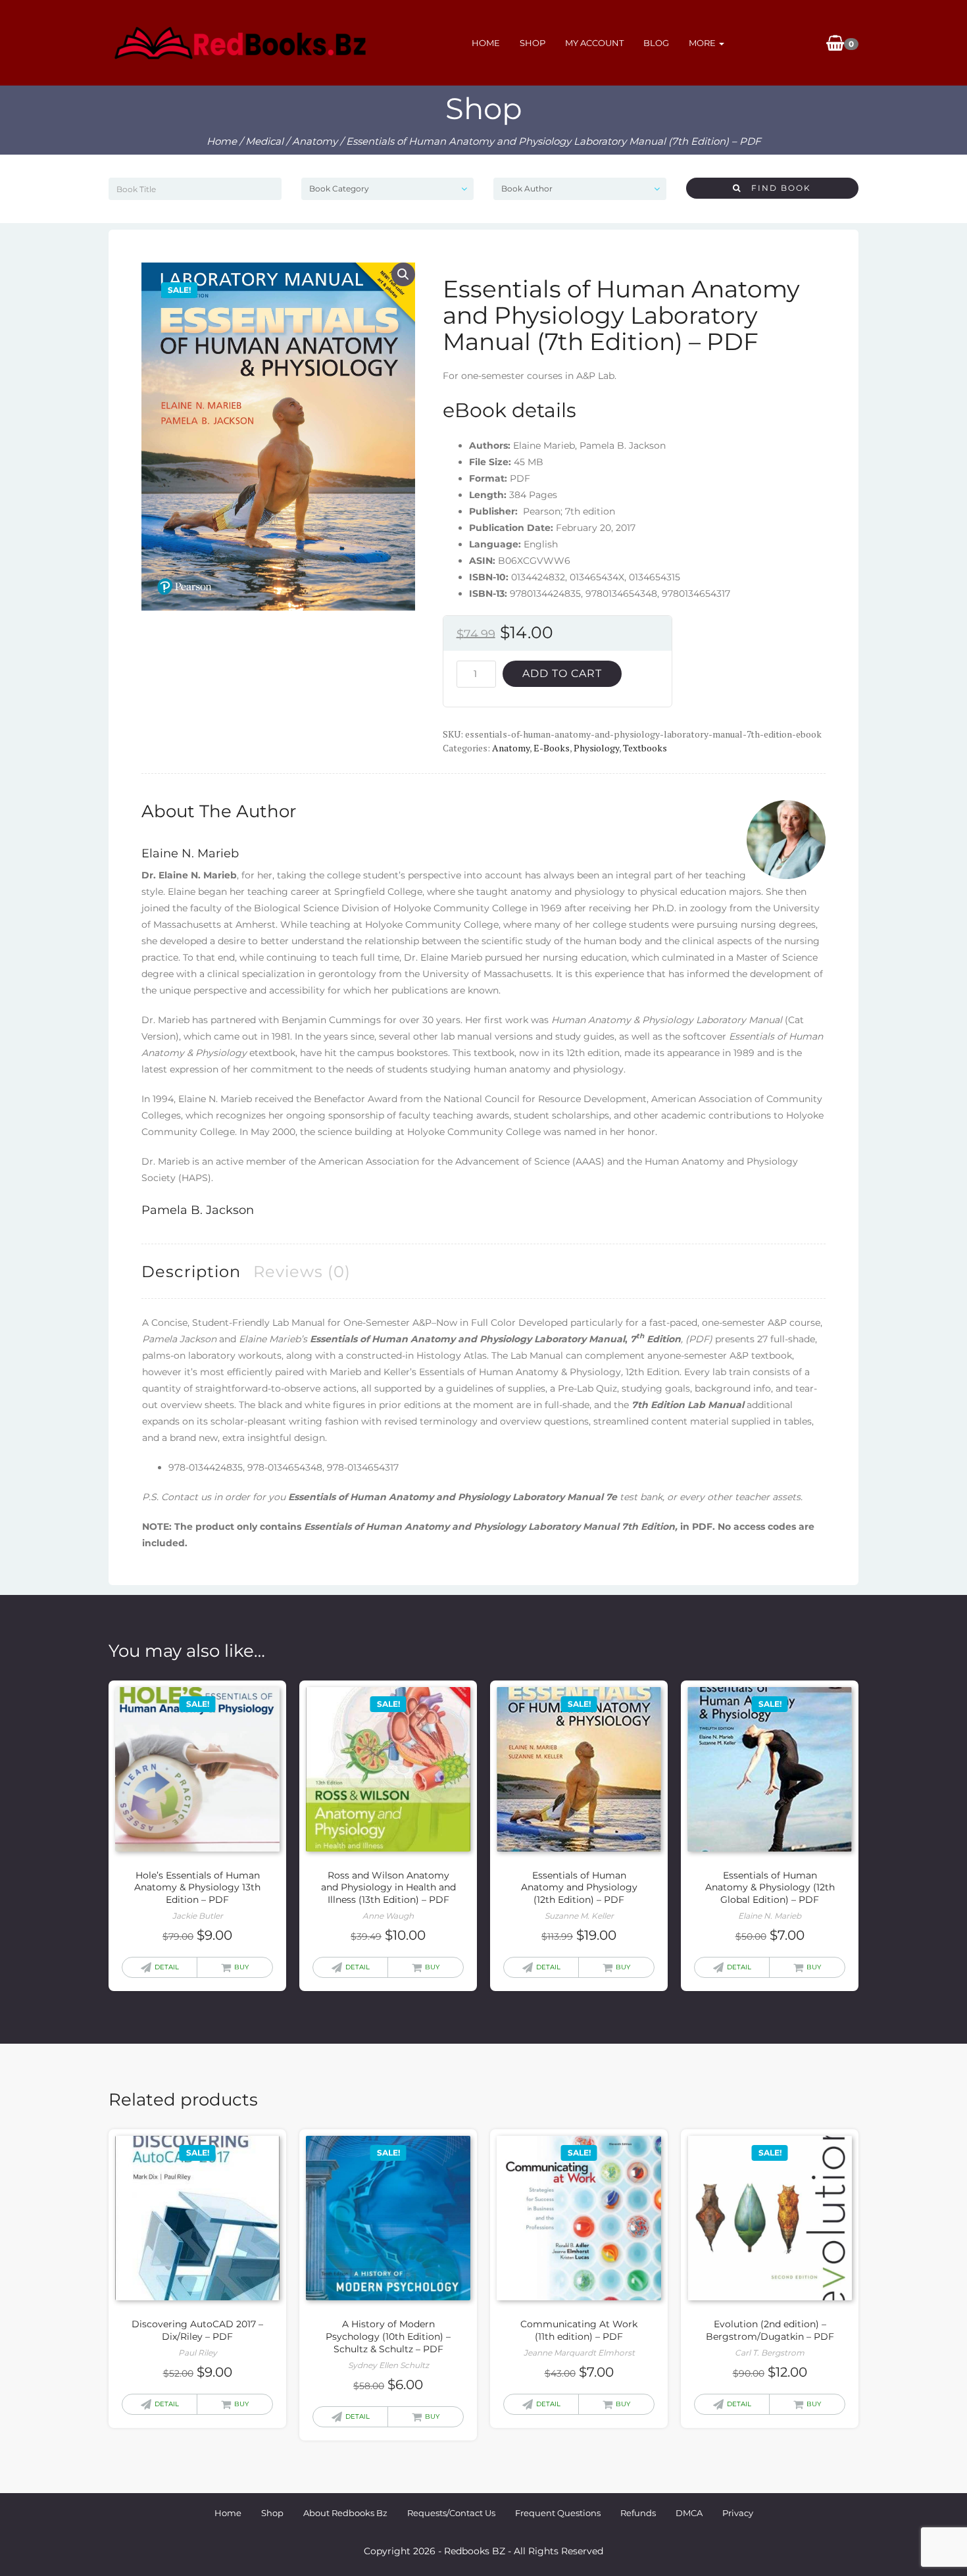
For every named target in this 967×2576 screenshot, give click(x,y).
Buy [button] (241, 1967)
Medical (264, 141)
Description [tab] (191, 1272)
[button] (403, 274)
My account (594, 43)
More (703, 43)
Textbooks (645, 748)
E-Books (552, 748)
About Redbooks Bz (345, 2513)
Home (486, 43)
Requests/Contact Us (451, 2513)
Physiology (596, 748)
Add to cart (562, 673)
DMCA (689, 2513)
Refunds (638, 2513)
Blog (656, 43)
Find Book (776, 188)
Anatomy (315, 141)
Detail (167, 1967)
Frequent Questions (558, 2513)
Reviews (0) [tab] (302, 1272)
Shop (533, 43)
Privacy (738, 2513)
